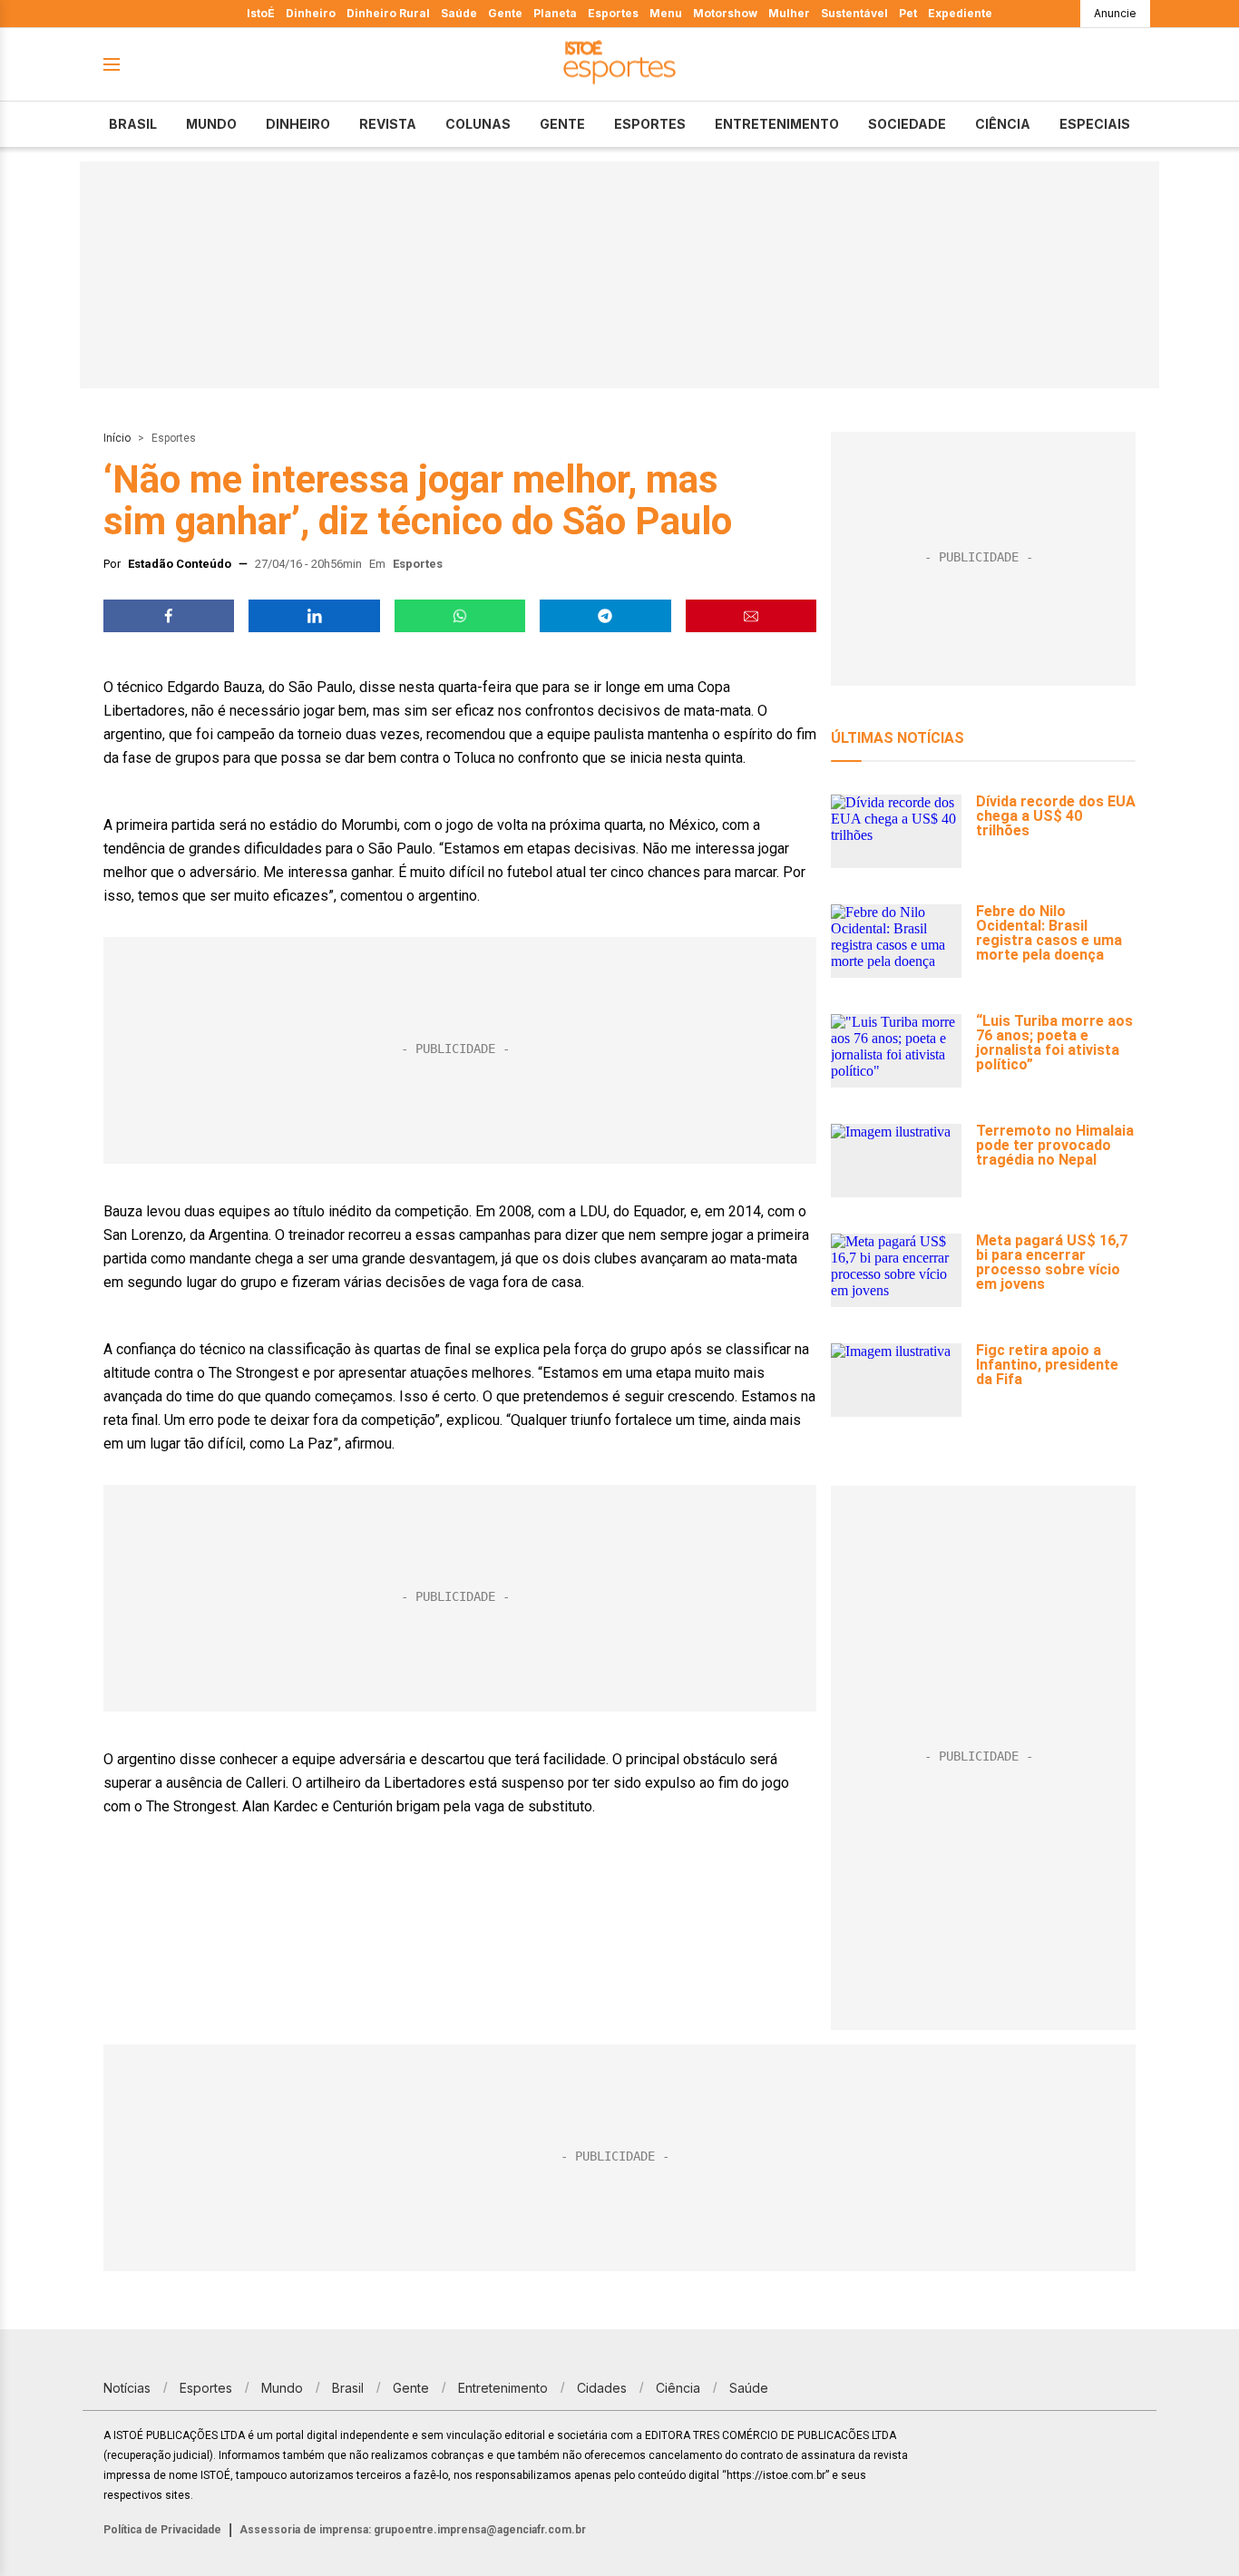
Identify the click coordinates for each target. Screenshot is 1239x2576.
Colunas (478, 124)
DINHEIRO (298, 124)
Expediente (960, 13)
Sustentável (854, 13)
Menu (666, 13)
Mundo (211, 124)
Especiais (1095, 124)
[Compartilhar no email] (751, 616)
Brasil (133, 124)
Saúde (459, 13)
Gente (505, 13)
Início (117, 438)
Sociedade (907, 124)
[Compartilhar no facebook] (169, 616)
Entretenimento (777, 124)
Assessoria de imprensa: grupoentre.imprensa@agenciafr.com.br (413, 2530)
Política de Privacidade (162, 2530)
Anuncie (1115, 13)
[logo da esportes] (619, 65)
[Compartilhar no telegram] (605, 616)
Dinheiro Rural (388, 13)
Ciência (1003, 124)
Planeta (555, 13)
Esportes (613, 13)
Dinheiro (311, 13)
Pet (908, 13)
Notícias (127, 2388)
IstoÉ (261, 13)
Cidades (602, 2388)
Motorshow (725, 13)
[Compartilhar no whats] (460, 616)
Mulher (789, 13)
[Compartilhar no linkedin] (314, 616)
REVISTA (388, 124)
